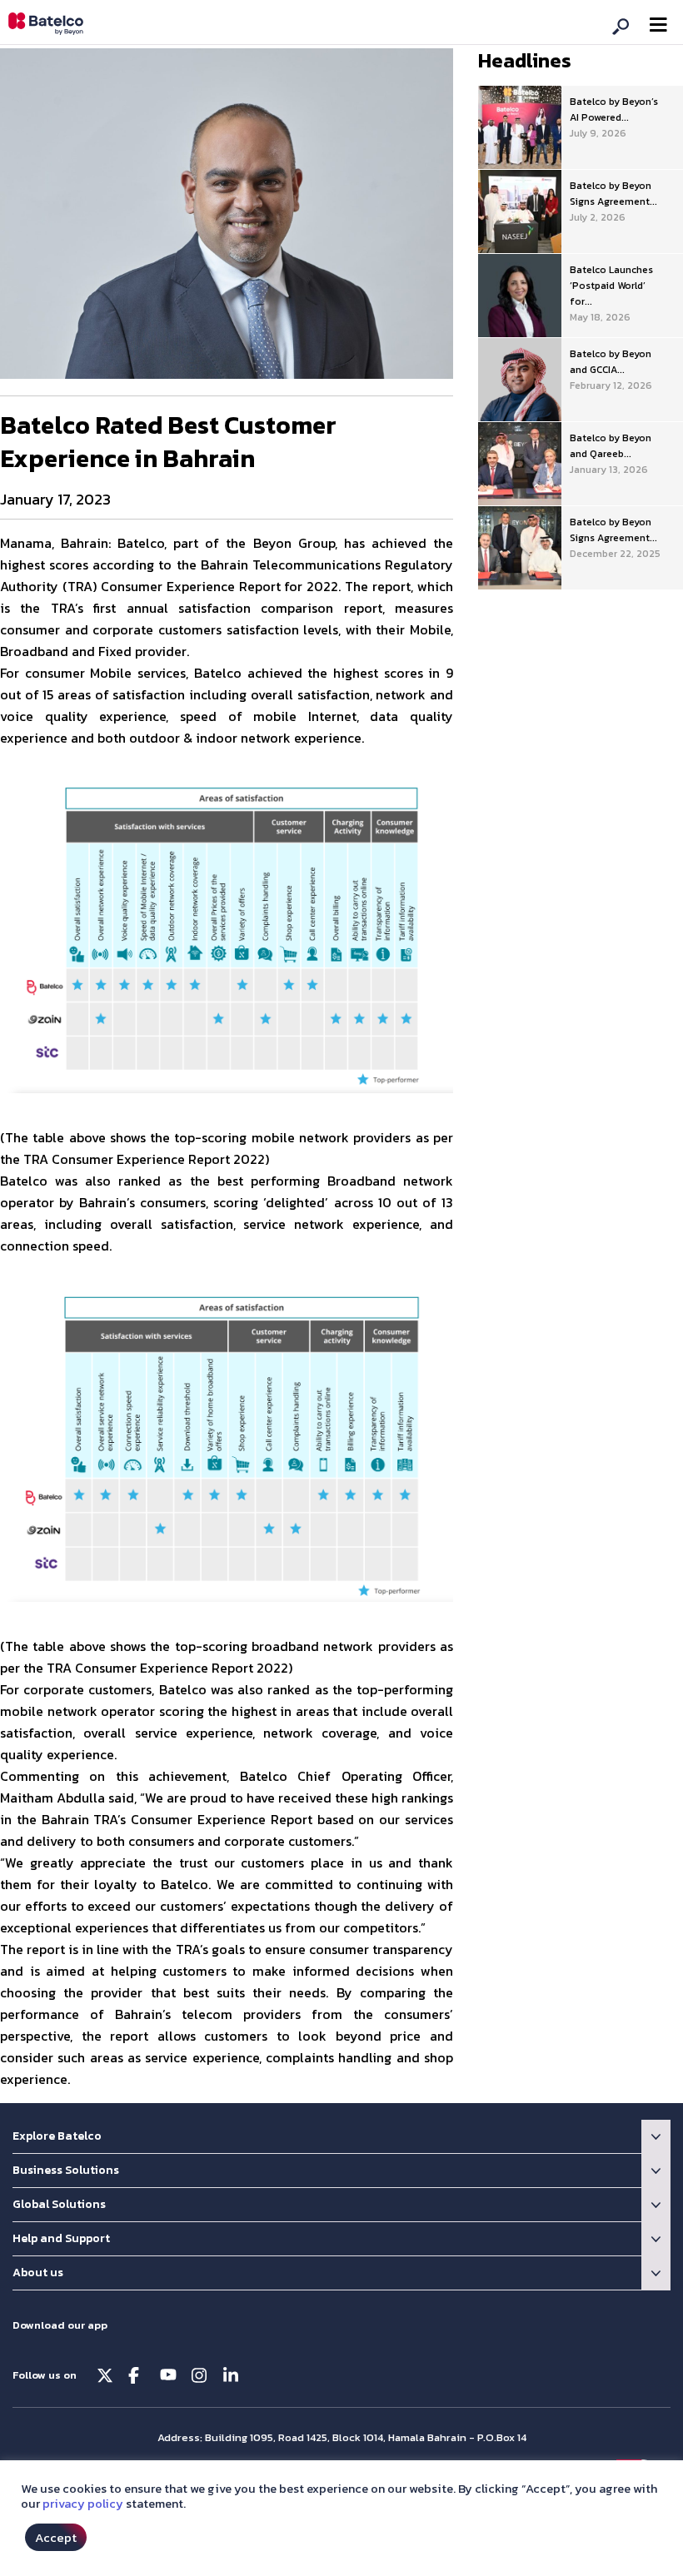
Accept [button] (56, 2537)
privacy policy (83, 2504)
